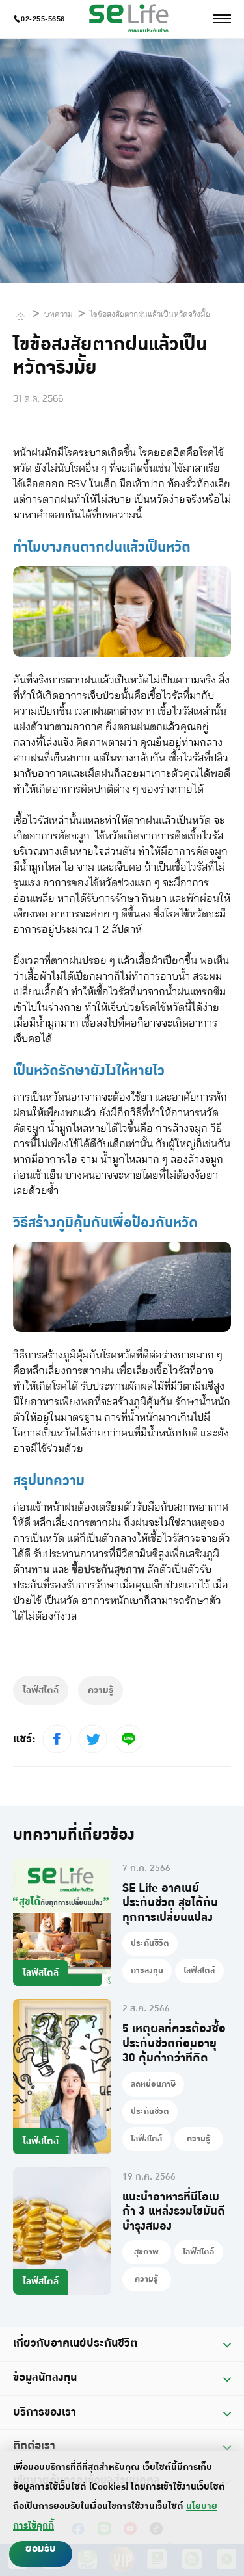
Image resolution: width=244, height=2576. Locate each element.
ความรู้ (198, 2139)
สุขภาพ (146, 2252)
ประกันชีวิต (150, 1943)
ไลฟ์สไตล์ (199, 1970)
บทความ (59, 314)
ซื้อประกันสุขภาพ (108, 1570)
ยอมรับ (41, 2549)
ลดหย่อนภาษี (153, 2084)
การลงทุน (147, 1970)
